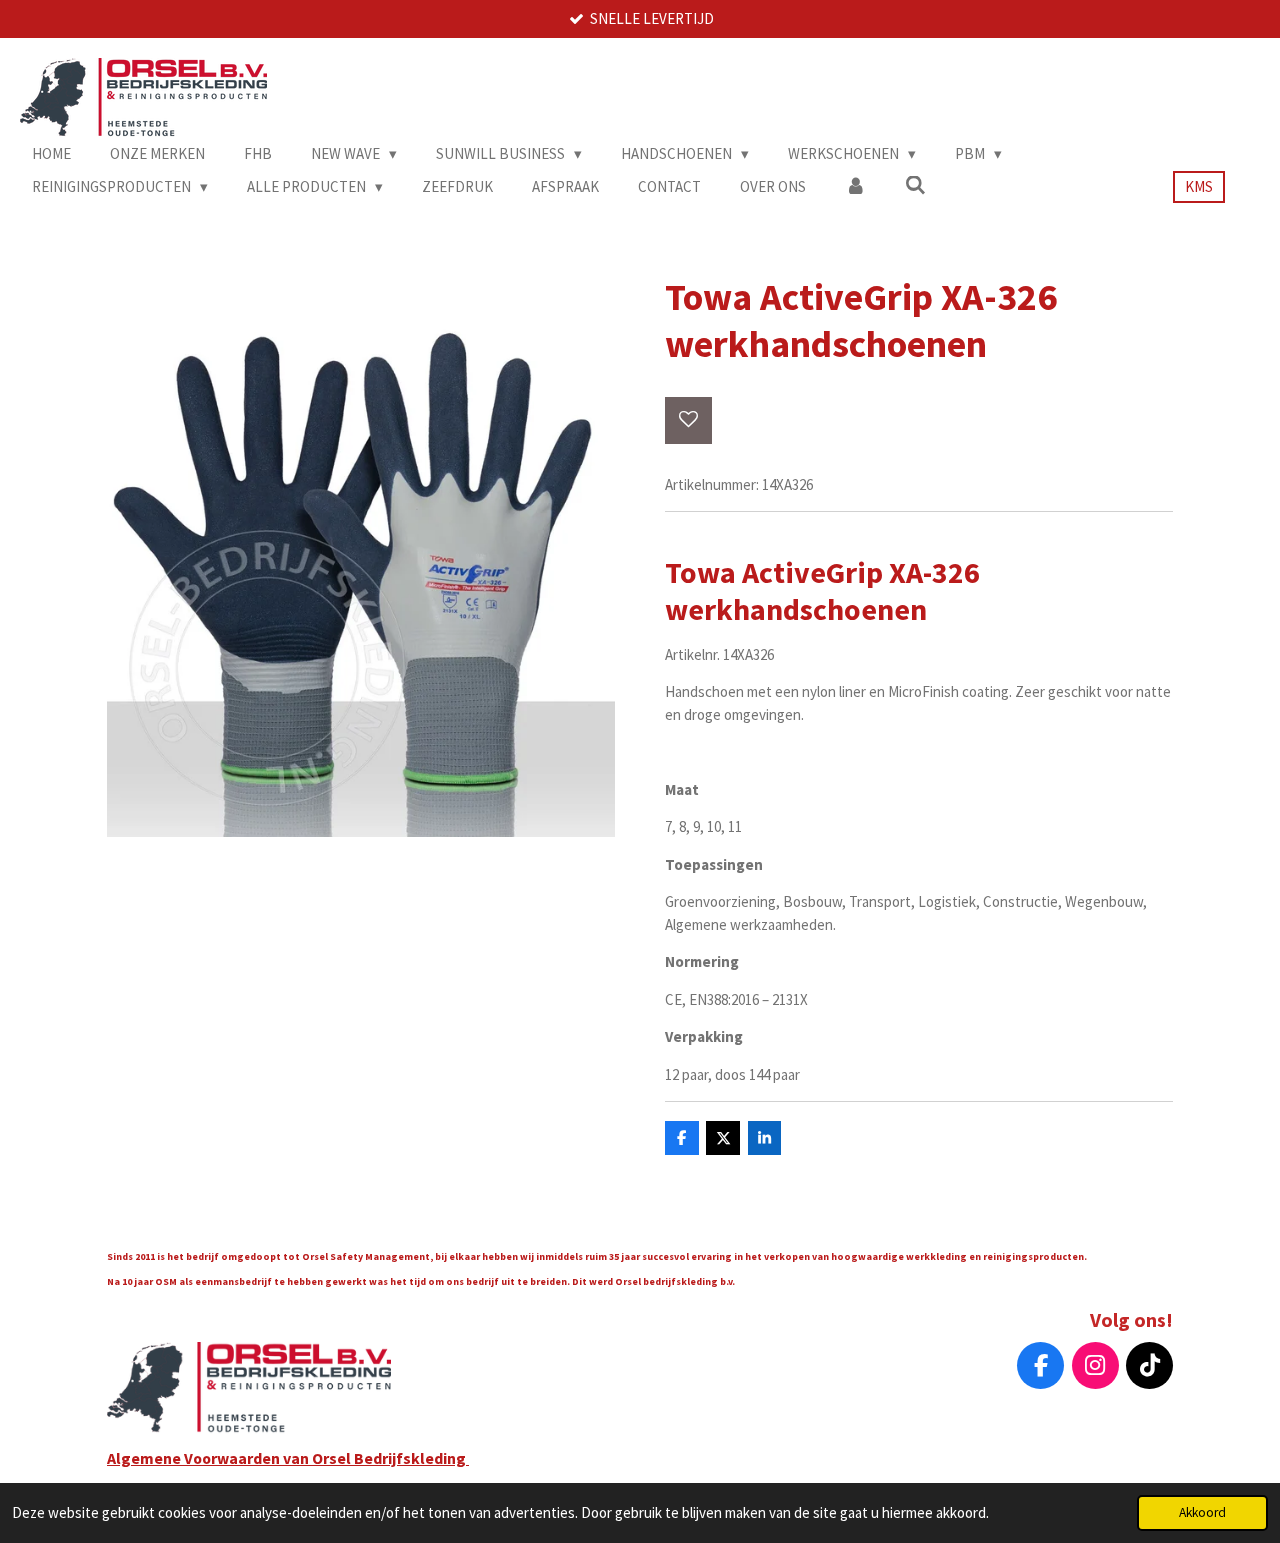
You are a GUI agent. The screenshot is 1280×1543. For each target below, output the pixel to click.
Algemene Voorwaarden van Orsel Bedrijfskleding (288, 1458)
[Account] (855, 187)
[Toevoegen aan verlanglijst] (688, 420)
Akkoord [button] (1202, 1512)
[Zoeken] (915, 185)
